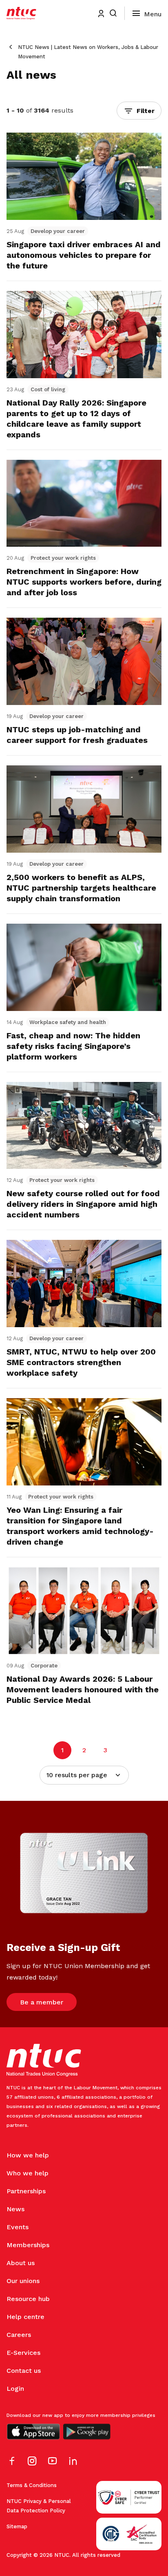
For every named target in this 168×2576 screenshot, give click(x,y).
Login (15, 2389)
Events (18, 2227)
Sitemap (17, 2526)
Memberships (28, 2245)
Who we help (28, 2173)
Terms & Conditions (32, 2485)
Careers (19, 2335)
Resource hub (28, 2299)
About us (21, 2263)
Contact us (24, 2371)
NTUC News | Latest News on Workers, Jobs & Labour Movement (88, 52)
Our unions (23, 2281)
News (15, 2209)
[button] (139, 111)
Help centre (25, 2317)
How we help (28, 2155)
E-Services (23, 2353)
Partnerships (26, 2191)
